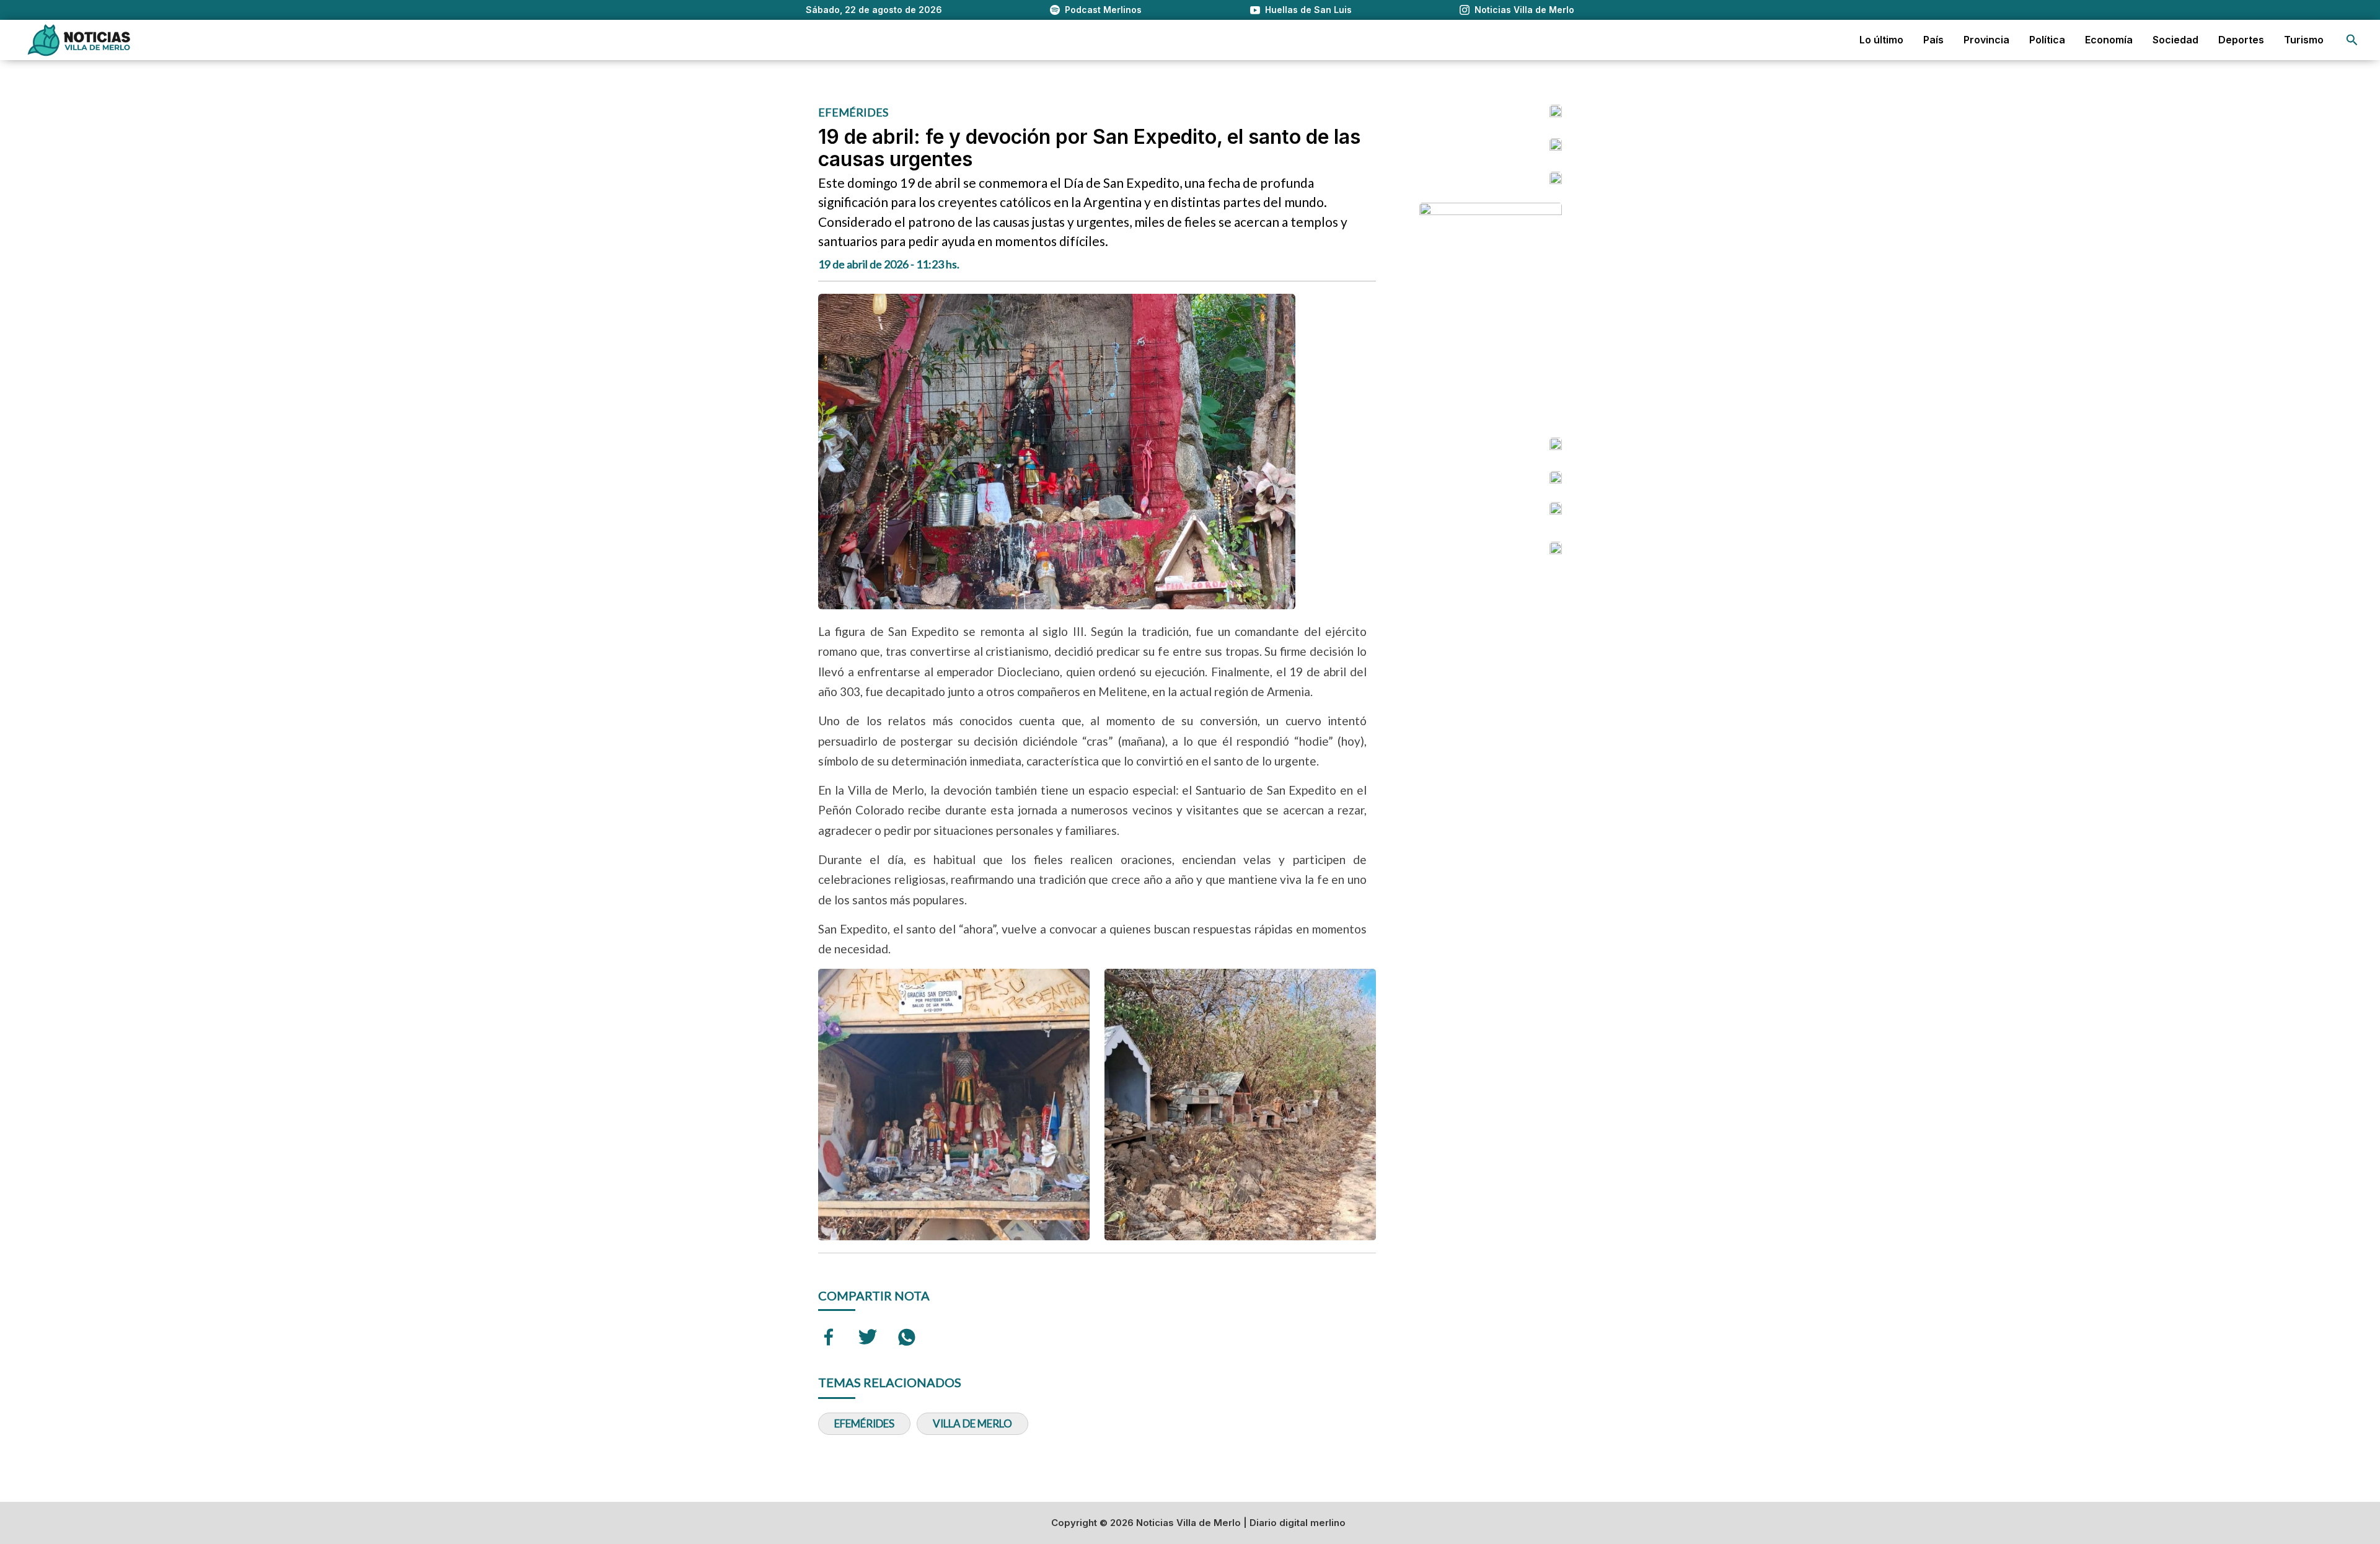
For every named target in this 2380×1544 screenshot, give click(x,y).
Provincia (1986, 40)
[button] (2352, 40)
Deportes (2241, 40)
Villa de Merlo (972, 1423)
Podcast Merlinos (1103, 10)
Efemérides (864, 1423)
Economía (2109, 40)
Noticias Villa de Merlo (1524, 10)
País (1933, 40)
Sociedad (2175, 40)
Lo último (1881, 40)
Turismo (2304, 40)
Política (2047, 40)
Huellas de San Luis (1308, 10)
